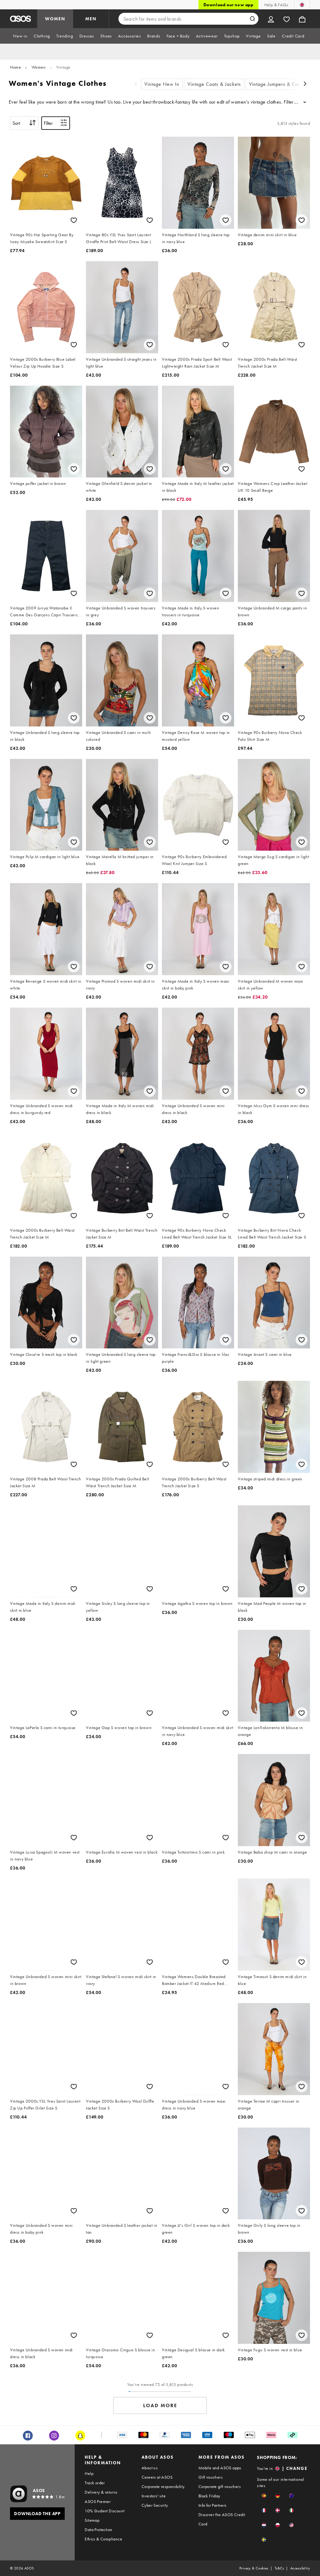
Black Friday (209, 2496)
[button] (264, 2496)
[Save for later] (74, 220)
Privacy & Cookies (254, 2568)
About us (150, 2468)
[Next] (305, 84)
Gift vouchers (210, 2477)
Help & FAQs (276, 5)
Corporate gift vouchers (220, 2486)
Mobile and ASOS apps (220, 2468)
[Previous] (136, 84)
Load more (160, 2405)
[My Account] (271, 19)
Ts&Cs (279, 2568)
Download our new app (228, 5)
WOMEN (55, 19)
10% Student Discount (105, 2511)
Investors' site (154, 2496)
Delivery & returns (101, 2492)
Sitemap (92, 2520)
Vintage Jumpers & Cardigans (282, 84)
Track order (95, 2483)
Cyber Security (155, 2505)
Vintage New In (162, 84)
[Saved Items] (287, 19)
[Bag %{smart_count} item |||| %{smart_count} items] (302, 19)
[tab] (20, 36)
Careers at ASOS (157, 2477)
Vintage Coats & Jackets (214, 84)
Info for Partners (212, 2505)
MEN (91, 19)
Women (39, 67)
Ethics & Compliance (103, 2539)
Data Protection (98, 2530)
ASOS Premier (98, 2501)
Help (89, 2473)
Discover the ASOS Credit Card (222, 2519)
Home (15, 67)
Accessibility (300, 2568)
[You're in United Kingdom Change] (302, 5)
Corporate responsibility (163, 2486)
